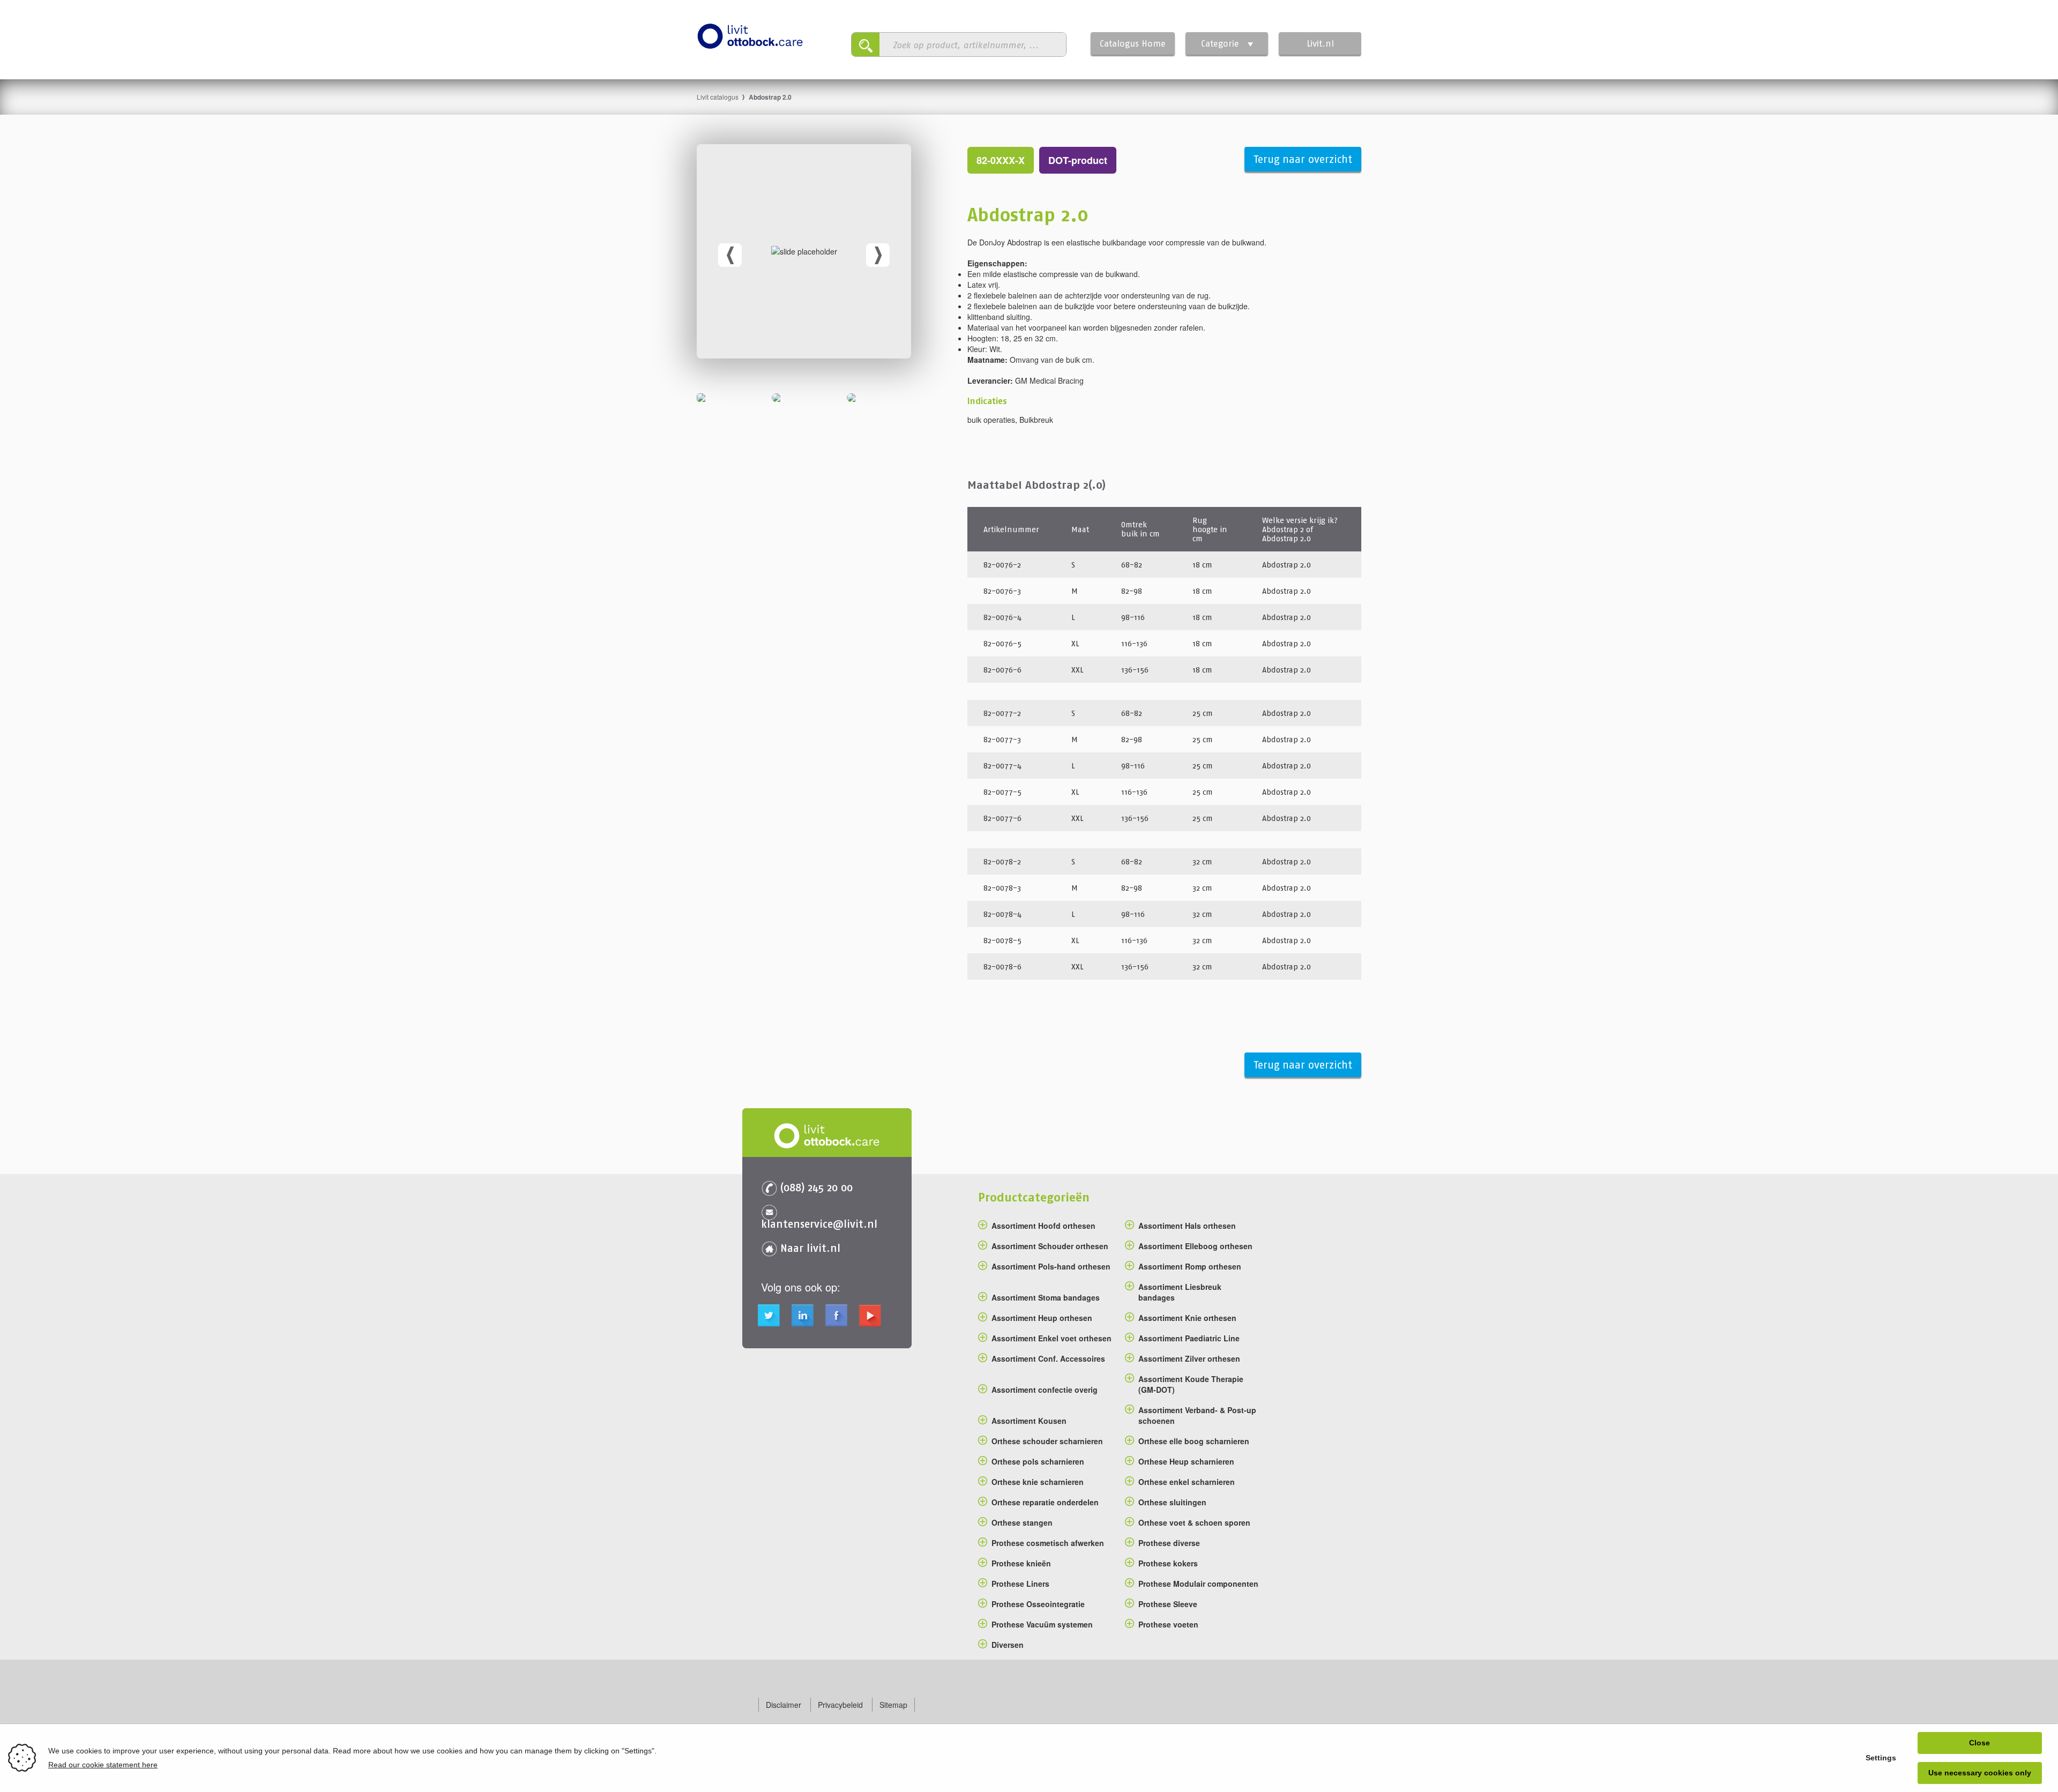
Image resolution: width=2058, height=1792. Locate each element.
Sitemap (893, 1705)
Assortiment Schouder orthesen (1050, 1246)
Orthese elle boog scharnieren (1194, 1441)
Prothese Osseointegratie (1038, 1604)
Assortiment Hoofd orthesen (1043, 1226)
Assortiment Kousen (1029, 1421)
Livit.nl (1320, 43)
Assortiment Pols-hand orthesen (1051, 1266)
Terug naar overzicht (1303, 159)
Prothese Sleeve (1168, 1604)
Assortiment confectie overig (1045, 1390)
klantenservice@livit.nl (819, 1224)
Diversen (1008, 1645)
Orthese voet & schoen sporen (1194, 1522)
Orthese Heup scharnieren (1186, 1461)
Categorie (1220, 43)
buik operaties (991, 420)
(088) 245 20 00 (817, 1187)
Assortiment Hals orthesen (1187, 1226)
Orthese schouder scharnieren (1047, 1441)
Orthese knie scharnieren (1038, 1482)
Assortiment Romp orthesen (1190, 1266)
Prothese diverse (1169, 1543)
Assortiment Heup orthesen (1042, 1318)
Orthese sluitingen (1172, 1502)
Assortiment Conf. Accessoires (1048, 1358)
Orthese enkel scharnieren (1187, 1482)
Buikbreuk (1036, 420)
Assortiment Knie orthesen (1187, 1318)
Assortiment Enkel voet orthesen (1052, 1338)
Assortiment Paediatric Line (1189, 1338)
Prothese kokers (1168, 1563)
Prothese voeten (1168, 1624)
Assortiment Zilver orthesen (1189, 1358)
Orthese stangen (1022, 1522)
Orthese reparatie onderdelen (1045, 1502)
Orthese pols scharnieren (1038, 1461)
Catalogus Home (1133, 43)
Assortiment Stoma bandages (1046, 1297)
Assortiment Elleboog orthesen (1195, 1246)
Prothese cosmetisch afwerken (1048, 1543)
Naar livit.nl (810, 1248)
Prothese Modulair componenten (1198, 1584)
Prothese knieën (1021, 1563)
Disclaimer (784, 1705)
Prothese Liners (1020, 1584)
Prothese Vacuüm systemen (1042, 1624)
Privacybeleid (840, 1705)
